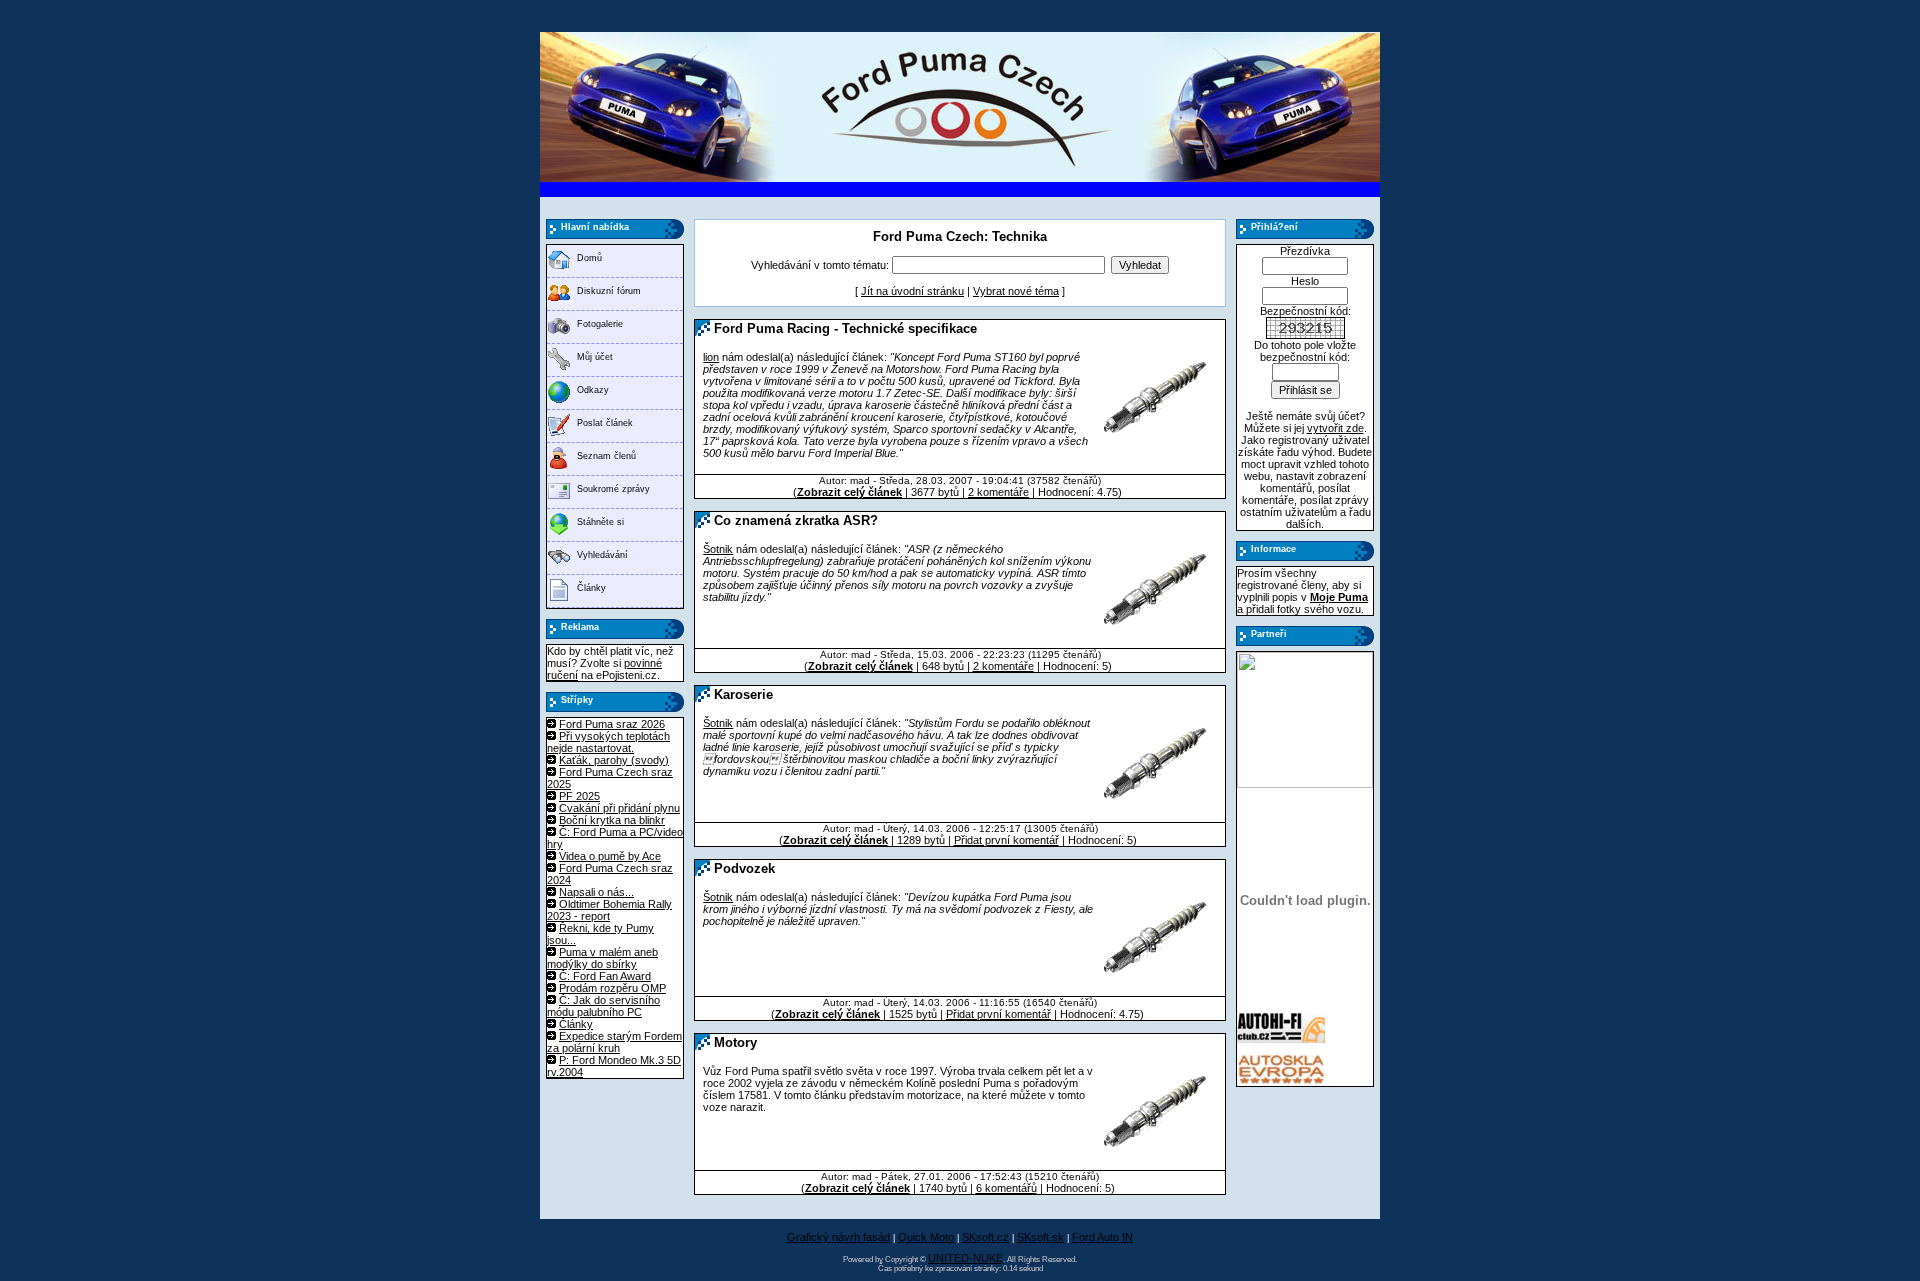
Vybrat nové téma (1016, 291)
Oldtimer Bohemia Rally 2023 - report (609, 910)
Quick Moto (926, 1237)
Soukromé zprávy (613, 489)
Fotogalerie (600, 324)
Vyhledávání (602, 555)
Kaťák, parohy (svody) (614, 760)
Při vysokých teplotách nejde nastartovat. (608, 742)
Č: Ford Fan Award (605, 976)
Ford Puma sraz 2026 (612, 724)
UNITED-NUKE (965, 1258)
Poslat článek (605, 423)
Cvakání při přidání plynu (619, 808)
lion (711, 357)
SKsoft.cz (985, 1237)
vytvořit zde (1335, 428)
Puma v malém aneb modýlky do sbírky (602, 958)
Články (591, 588)
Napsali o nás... (596, 892)
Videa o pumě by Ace (610, 856)
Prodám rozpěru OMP (612, 988)
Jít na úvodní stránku (912, 291)
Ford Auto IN (1102, 1237)
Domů (589, 258)
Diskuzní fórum (609, 291)
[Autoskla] (1281, 1082)
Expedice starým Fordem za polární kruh (614, 1042)
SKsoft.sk (1040, 1237)
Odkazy (593, 390)
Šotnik (718, 549)
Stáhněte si (600, 522)
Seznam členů (606, 456)
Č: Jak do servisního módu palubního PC (603, 1006)
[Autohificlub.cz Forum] (1281, 1039)
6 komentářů (1006, 1188)
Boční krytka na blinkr (612, 820)
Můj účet (595, 357)
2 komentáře (998, 492)
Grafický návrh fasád (838, 1237)
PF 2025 (579, 796)
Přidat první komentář (1006, 840)
